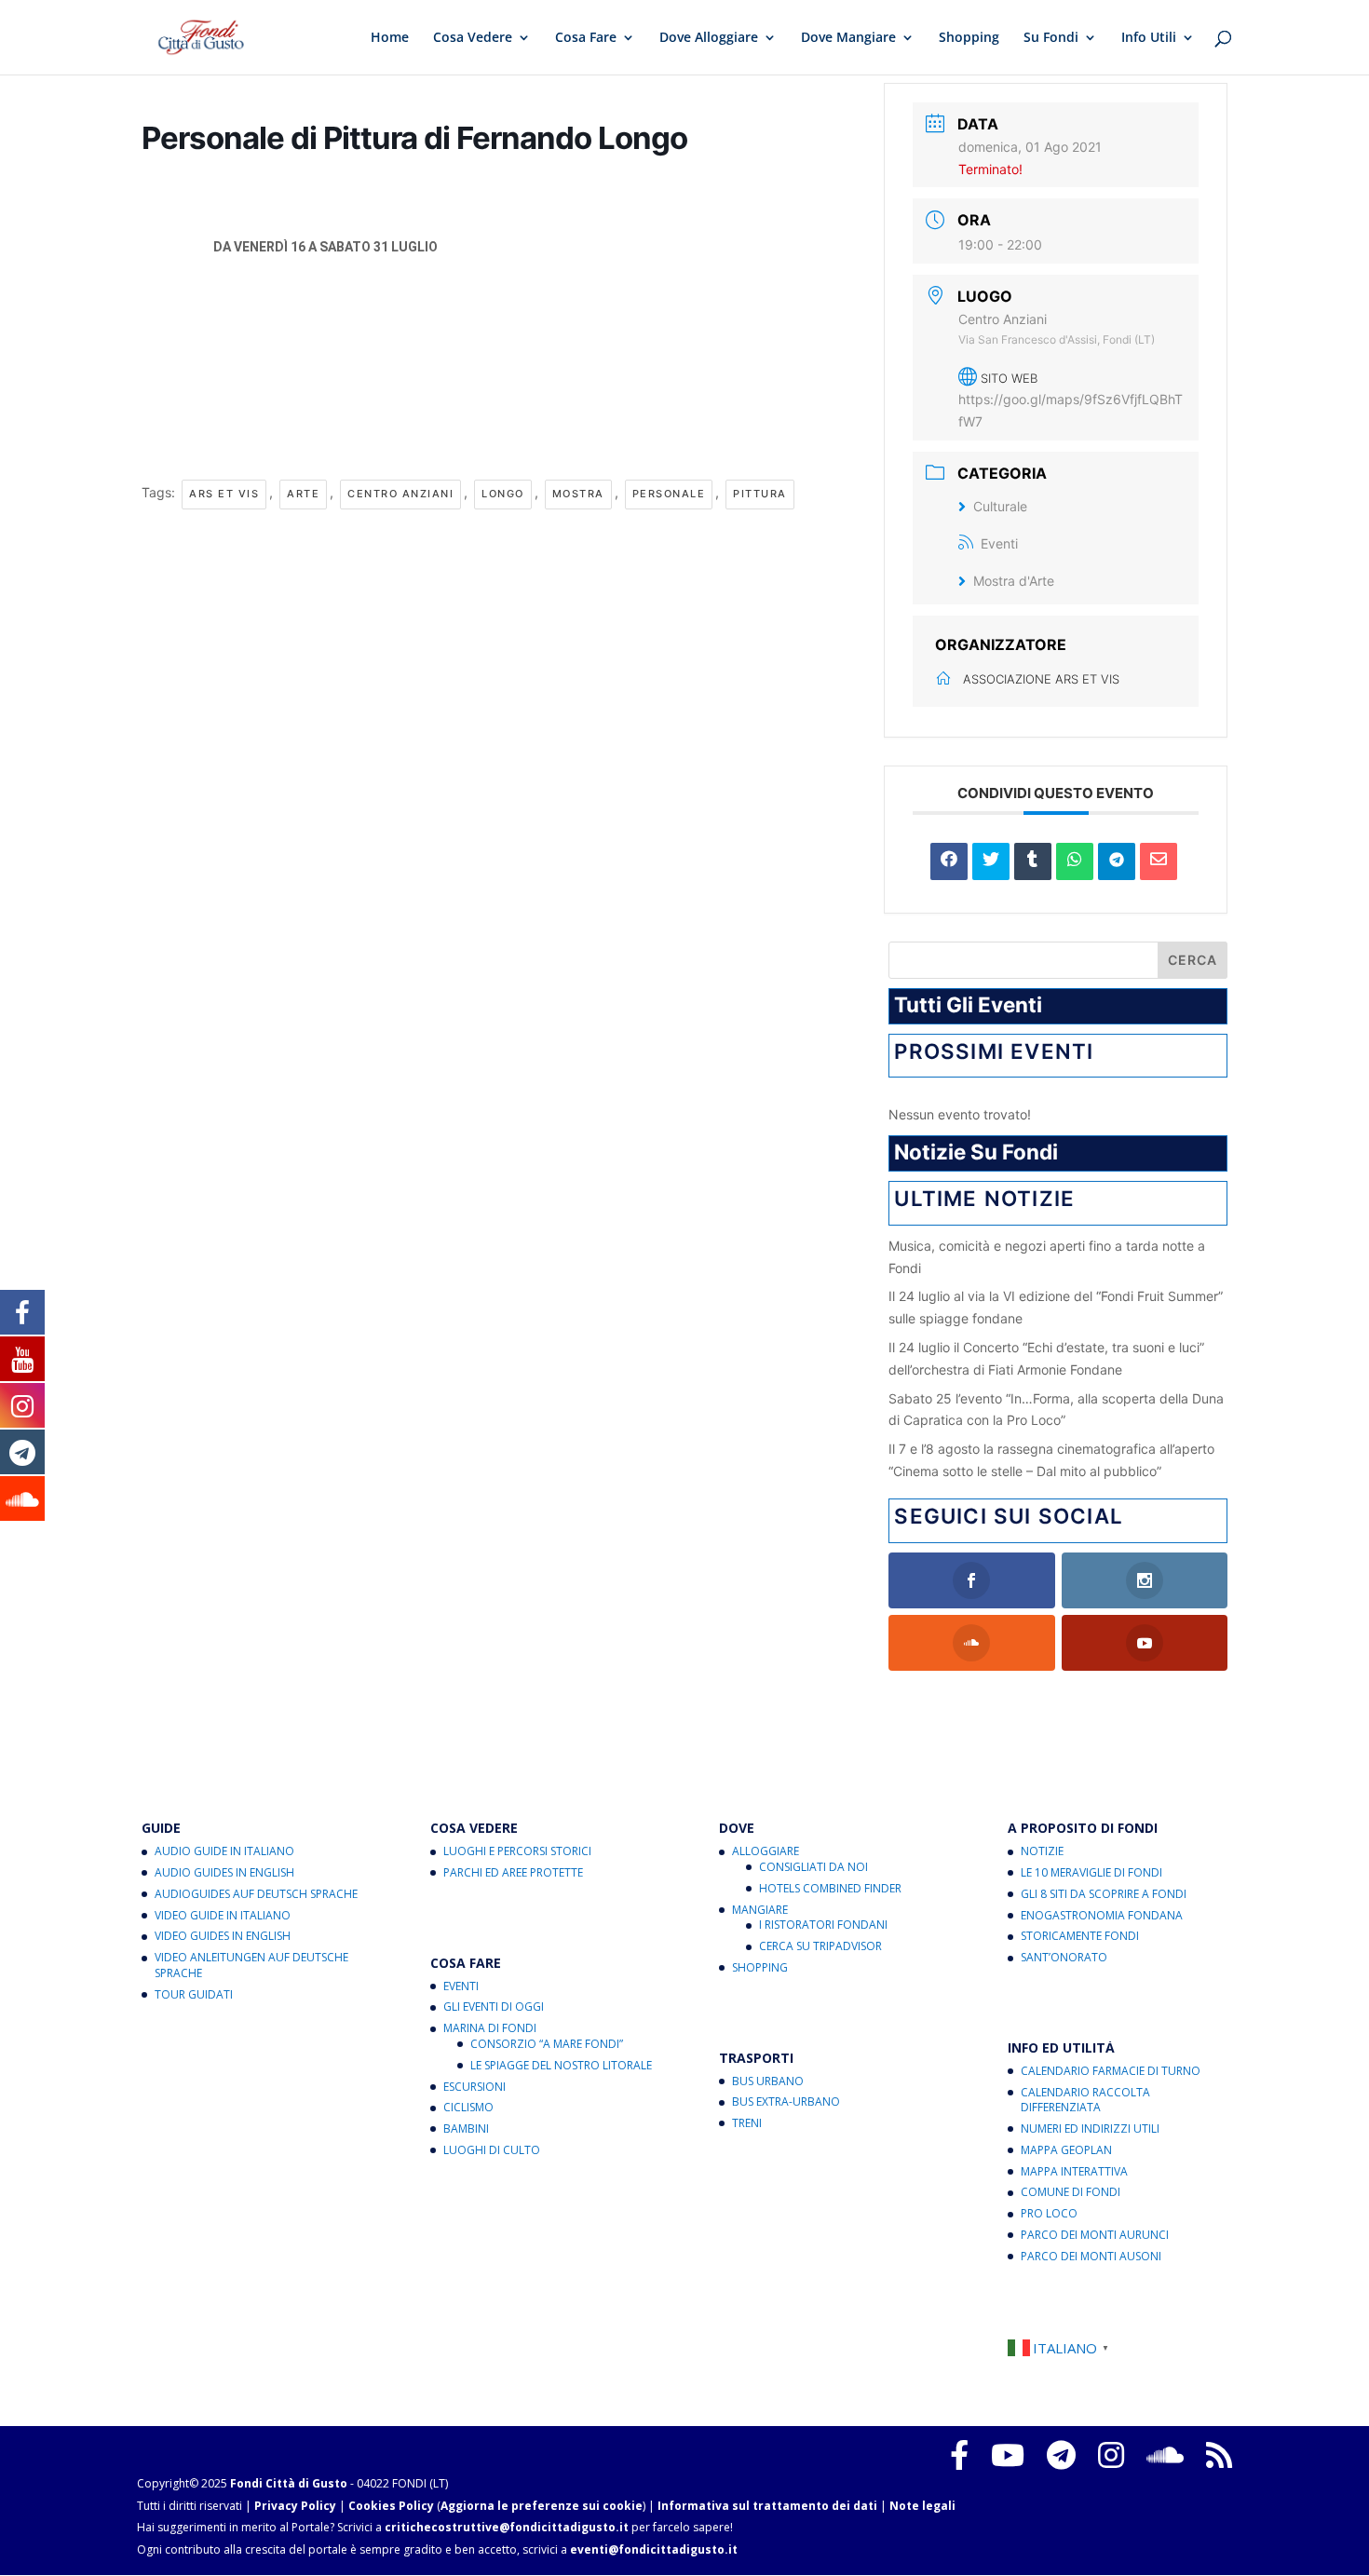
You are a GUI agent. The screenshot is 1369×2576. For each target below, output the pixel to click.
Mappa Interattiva (1074, 2171)
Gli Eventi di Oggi (494, 2007)
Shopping (969, 38)
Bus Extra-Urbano (786, 2101)
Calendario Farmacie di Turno (1111, 2071)
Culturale (1000, 506)
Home (390, 38)
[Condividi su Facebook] (949, 861)
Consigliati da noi (813, 1867)
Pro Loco (1049, 2213)
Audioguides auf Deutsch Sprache (256, 1894)
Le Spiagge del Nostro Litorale (561, 2065)
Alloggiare (766, 1851)
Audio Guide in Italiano (224, 1851)
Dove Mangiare (848, 38)
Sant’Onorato (1064, 1957)
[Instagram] (1111, 2455)
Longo (503, 494)
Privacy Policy (295, 2506)
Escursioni (474, 2087)
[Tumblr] (1061, 2455)
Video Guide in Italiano (223, 1915)
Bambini (466, 2129)
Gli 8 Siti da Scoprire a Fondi (1104, 1894)
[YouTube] (1008, 2455)
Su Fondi (1051, 38)
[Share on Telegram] (1117, 861)
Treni (747, 2123)
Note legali (922, 2506)
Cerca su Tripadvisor (820, 1946)
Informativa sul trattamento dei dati (767, 2506)
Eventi (999, 543)
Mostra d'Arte (1014, 581)
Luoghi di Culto (492, 2150)
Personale (669, 494)
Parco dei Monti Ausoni (1091, 2256)
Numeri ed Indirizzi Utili (1090, 2129)
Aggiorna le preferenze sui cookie (542, 2506)
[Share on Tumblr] (1033, 861)
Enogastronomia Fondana (1102, 1915)
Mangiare (760, 1910)
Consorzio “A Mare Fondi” (547, 2044)
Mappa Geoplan (1066, 2150)
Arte (303, 494)
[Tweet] (991, 861)
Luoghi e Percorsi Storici (517, 1851)
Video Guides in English (223, 1936)
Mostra (578, 494)
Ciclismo (468, 2107)
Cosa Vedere (473, 38)
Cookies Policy (391, 2506)
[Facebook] (959, 2455)
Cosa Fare (586, 38)
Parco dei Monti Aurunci (1095, 2235)
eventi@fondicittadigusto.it (654, 2549)
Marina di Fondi (490, 2028)
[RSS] (1219, 2455)
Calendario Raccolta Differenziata (1085, 2100)
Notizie (1042, 1851)
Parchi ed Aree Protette (513, 1872)
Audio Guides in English (224, 1872)
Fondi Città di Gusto (289, 2483)
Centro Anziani (400, 494)
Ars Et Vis (224, 494)
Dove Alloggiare (709, 38)
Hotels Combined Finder (830, 1888)
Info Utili (1149, 38)
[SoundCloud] (1165, 2455)
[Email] (1159, 861)
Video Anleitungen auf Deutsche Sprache (251, 1965)
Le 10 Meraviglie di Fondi (1091, 1872)
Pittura (760, 494)
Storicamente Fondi (1080, 1936)
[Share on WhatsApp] (1075, 861)
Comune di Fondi (1071, 2192)
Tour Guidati (194, 1994)
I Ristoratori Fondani (823, 1925)
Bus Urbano (768, 2081)
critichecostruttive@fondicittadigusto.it (507, 2527)
